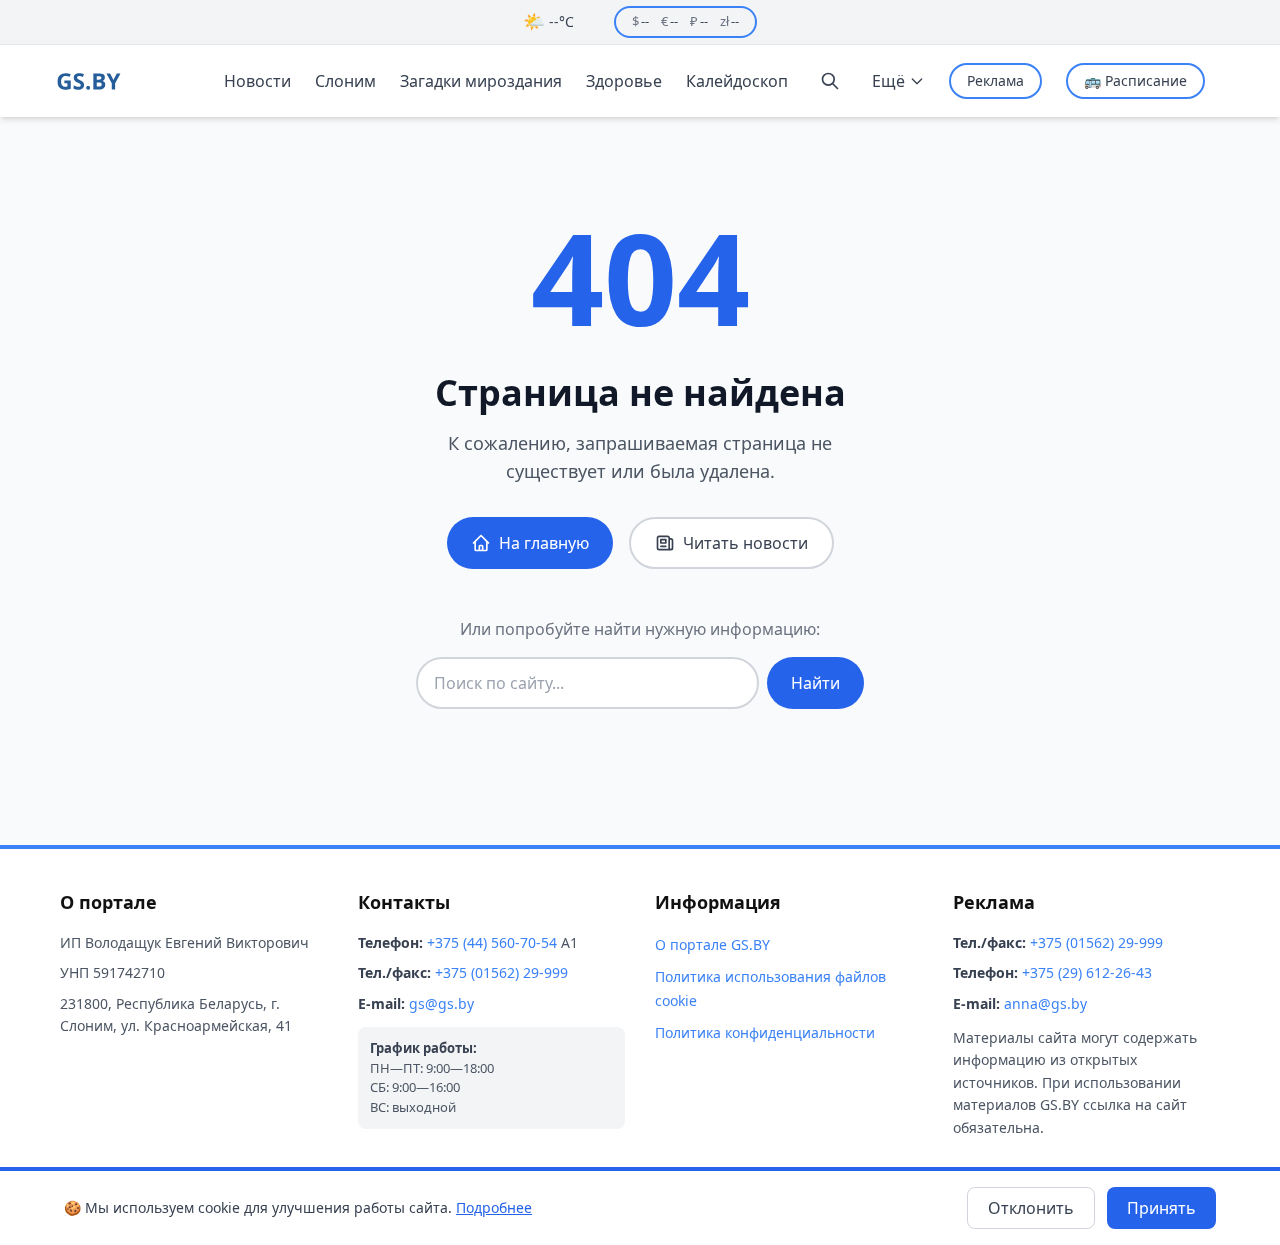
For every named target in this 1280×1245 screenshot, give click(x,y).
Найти (815, 683)
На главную (544, 543)
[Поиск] (830, 81)
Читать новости (745, 543)
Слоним (345, 81)
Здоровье (624, 81)
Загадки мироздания (481, 81)
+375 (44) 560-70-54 (492, 942)
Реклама (995, 80)
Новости (257, 81)
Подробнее (494, 1207)
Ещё (888, 81)
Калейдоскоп (737, 81)
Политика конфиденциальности (765, 1032)
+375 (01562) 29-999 (501, 972)
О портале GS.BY (712, 944)
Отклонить (1031, 1208)
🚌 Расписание (1135, 80)
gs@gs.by (441, 1003)
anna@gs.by (1045, 1003)
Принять (1161, 1208)
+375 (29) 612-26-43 (1087, 972)
